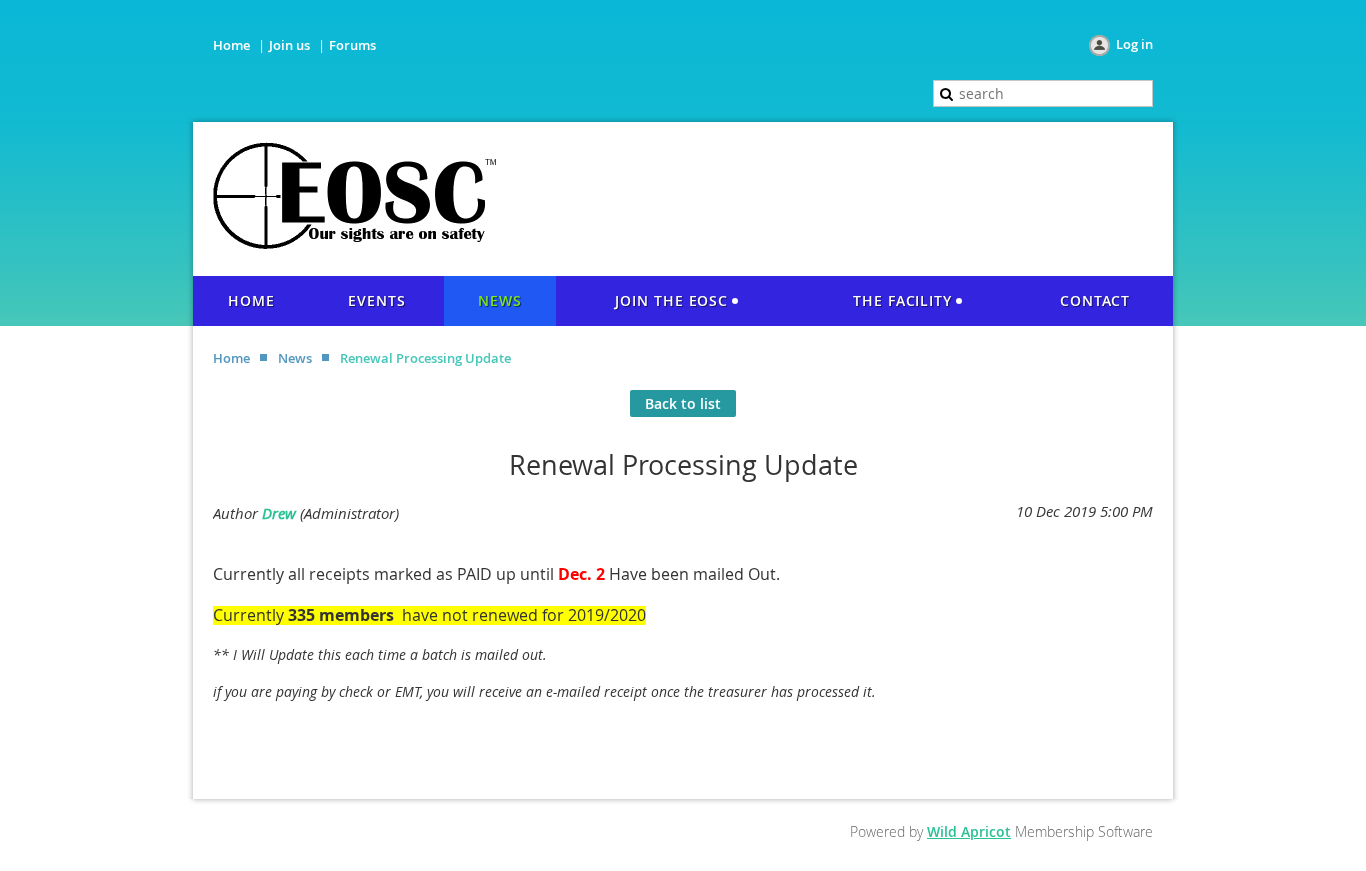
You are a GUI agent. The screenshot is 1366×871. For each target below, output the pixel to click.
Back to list (683, 403)
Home (231, 45)
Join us (289, 45)
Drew (279, 513)
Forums (352, 45)
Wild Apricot (969, 831)
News (295, 358)
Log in (1134, 44)
